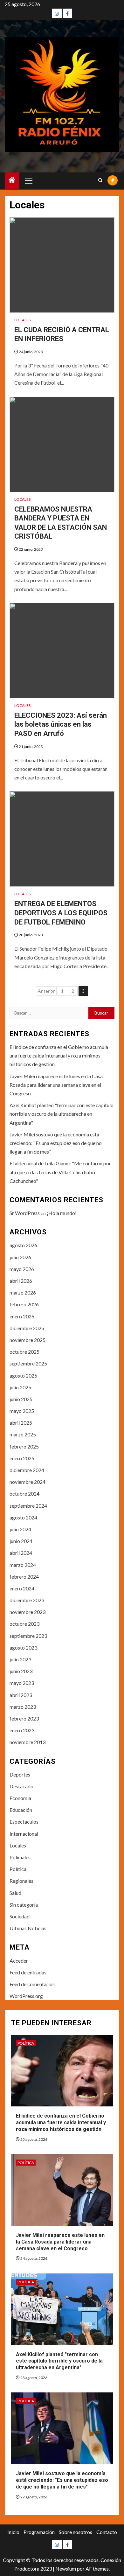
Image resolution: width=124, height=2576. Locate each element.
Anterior (46, 991)
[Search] (100, 180)
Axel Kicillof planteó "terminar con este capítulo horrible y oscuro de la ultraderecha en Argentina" (62, 1114)
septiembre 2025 (28, 1363)
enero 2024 (22, 1588)
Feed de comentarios (32, 1984)
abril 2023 (21, 1695)
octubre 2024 (24, 1494)
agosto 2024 (23, 1517)
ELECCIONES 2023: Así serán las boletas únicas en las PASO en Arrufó (61, 724)
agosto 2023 (23, 1648)
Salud (15, 1893)
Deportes (20, 1774)
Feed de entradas (28, 1972)
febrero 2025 (24, 1446)
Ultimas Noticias (28, 1928)
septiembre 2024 (28, 1506)
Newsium (66, 2569)
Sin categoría (24, 1905)
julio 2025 (20, 1387)
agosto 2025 (23, 1375)
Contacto (107, 2532)
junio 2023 (21, 1671)
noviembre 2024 (28, 1482)
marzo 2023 (23, 1707)
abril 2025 (21, 1423)
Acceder (19, 1961)
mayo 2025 (22, 1411)
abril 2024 (21, 1553)
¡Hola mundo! (62, 1213)
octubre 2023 (24, 1624)
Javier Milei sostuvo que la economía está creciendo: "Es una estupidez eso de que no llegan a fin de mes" (56, 1143)
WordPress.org (26, 1996)
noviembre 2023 (28, 1612)
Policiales (20, 1857)
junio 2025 (21, 1399)
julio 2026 (20, 1257)
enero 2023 (22, 1730)
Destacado (21, 1786)
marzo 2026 (23, 1292)
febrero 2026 (24, 1304)
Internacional (24, 1834)
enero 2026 (22, 1316)
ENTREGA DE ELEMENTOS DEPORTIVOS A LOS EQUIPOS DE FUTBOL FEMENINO (61, 913)
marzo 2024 (23, 1565)
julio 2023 (20, 1659)
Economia (20, 1798)
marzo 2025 (23, 1434)
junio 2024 (21, 1541)
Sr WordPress (25, 1213)
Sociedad (20, 1916)
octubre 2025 (24, 1352)
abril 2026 (21, 1281)
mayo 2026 (22, 1269)
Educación (21, 1810)
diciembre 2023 (27, 1600)
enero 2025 (22, 1458)
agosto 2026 (23, 1245)
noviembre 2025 (28, 1340)
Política (18, 1869)
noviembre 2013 (28, 1742)
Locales (22, 320)
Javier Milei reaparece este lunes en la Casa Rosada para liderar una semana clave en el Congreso (56, 1085)
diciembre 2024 (27, 1470)
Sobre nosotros (76, 2532)
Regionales (21, 1881)
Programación (39, 2532)
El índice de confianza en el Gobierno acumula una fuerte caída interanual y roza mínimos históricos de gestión (59, 1055)
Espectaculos (24, 1822)
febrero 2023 (24, 1718)
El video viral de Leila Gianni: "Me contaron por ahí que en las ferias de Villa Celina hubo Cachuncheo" (60, 1172)
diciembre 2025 (27, 1328)
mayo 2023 (22, 1683)
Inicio (13, 2532)
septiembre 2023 (28, 1636)
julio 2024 (20, 1529)
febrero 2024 (24, 1577)
